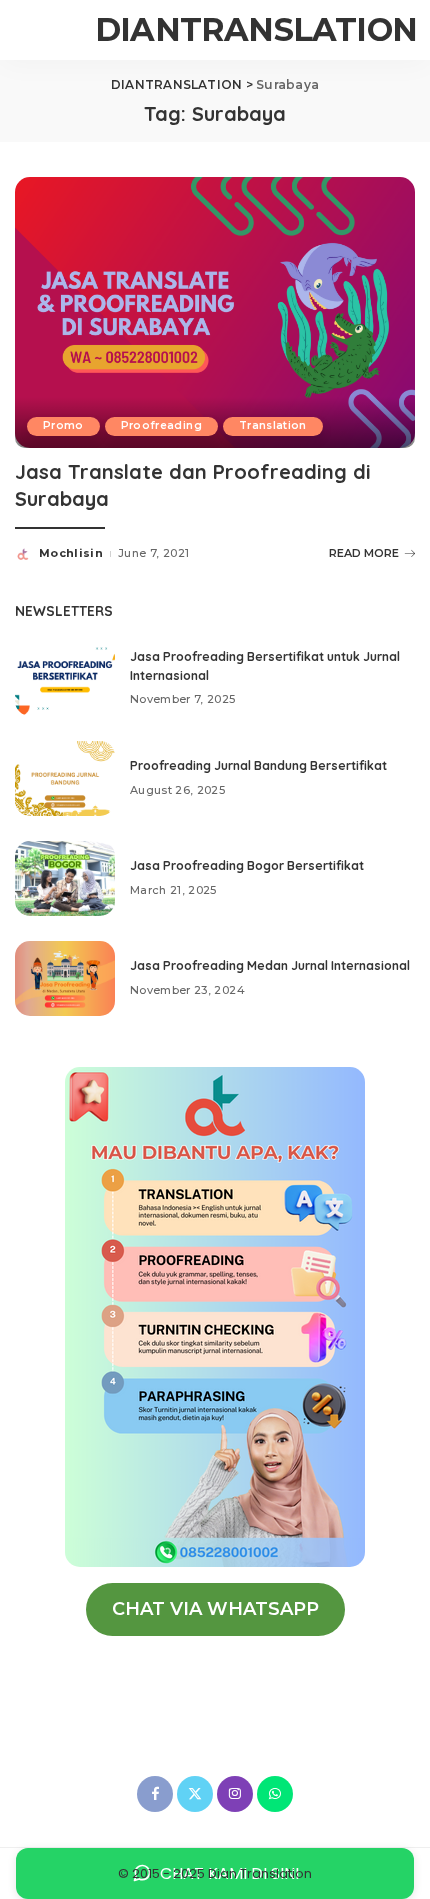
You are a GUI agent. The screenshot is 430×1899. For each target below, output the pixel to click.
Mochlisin (71, 553)
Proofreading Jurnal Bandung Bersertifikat (258, 765)
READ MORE (364, 553)
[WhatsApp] (275, 1794)
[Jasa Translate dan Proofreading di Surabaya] (215, 311)
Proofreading (161, 425)
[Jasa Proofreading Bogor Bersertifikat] (65, 878)
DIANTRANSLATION (256, 29)
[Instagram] (235, 1794)
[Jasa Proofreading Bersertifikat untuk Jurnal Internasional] (65, 678)
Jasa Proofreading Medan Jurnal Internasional (270, 965)
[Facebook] (155, 1794)
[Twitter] (195, 1794)
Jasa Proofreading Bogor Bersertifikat (247, 865)
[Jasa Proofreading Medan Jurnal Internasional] (65, 978)
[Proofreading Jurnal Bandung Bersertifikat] (65, 778)
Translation (273, 425)
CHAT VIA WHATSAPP (215, 1609)
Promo (63, 425)
